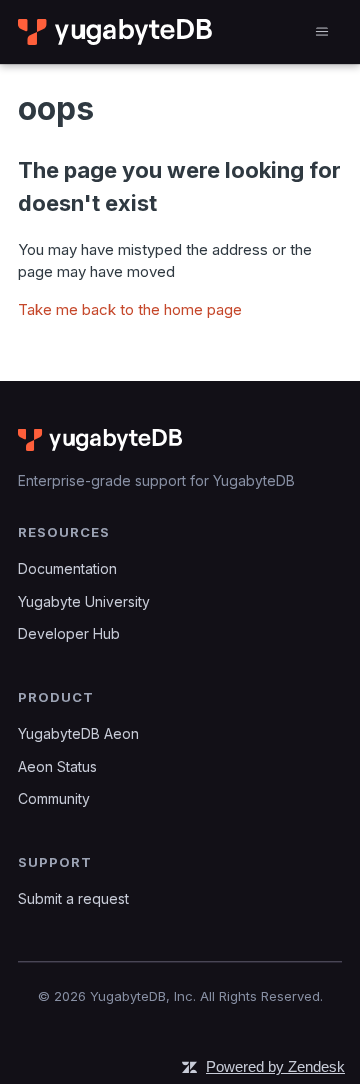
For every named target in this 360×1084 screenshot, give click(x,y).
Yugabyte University (84, 601)
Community (54, 798)
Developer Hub (69, 633)
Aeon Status (57, 766)
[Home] (116, 32)
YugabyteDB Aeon (78, 733)
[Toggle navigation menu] (322, 32)
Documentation (67, 568)
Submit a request (73, 898)
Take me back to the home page (130, 309)
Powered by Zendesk (275, 1066)
